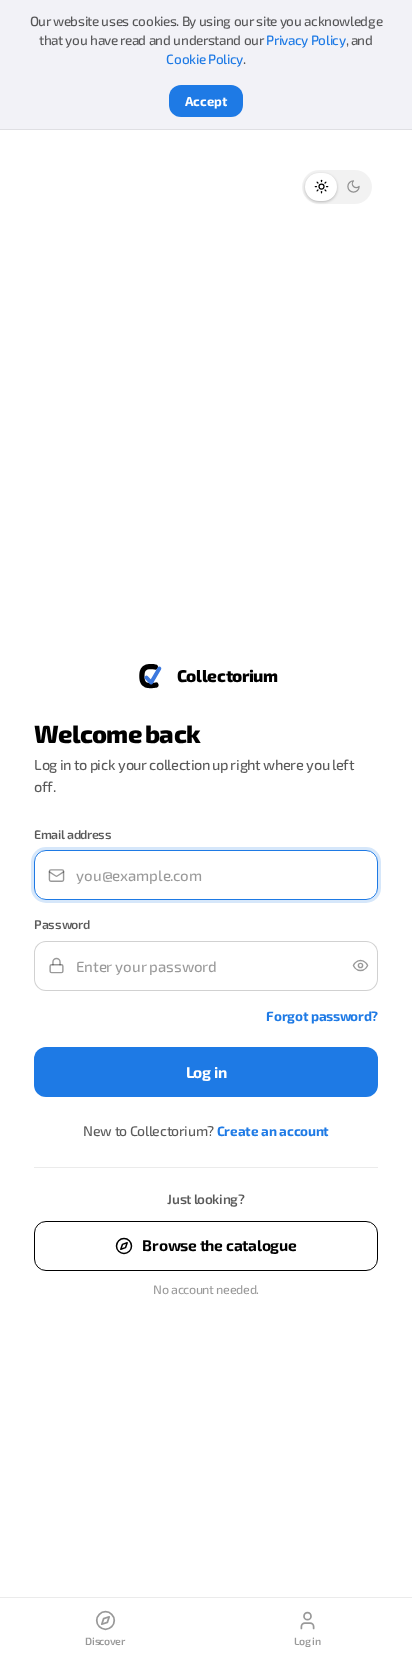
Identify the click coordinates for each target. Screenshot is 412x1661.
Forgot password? (322, 1016)
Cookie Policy (204, 59)
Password (61, 924)
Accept (206, 101)
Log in (206, 1072)
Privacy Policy (305, 40)
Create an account (273, 1131)
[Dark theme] (353, 187)
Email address (73, 834)
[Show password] (353, 966)
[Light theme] (321, 187)
